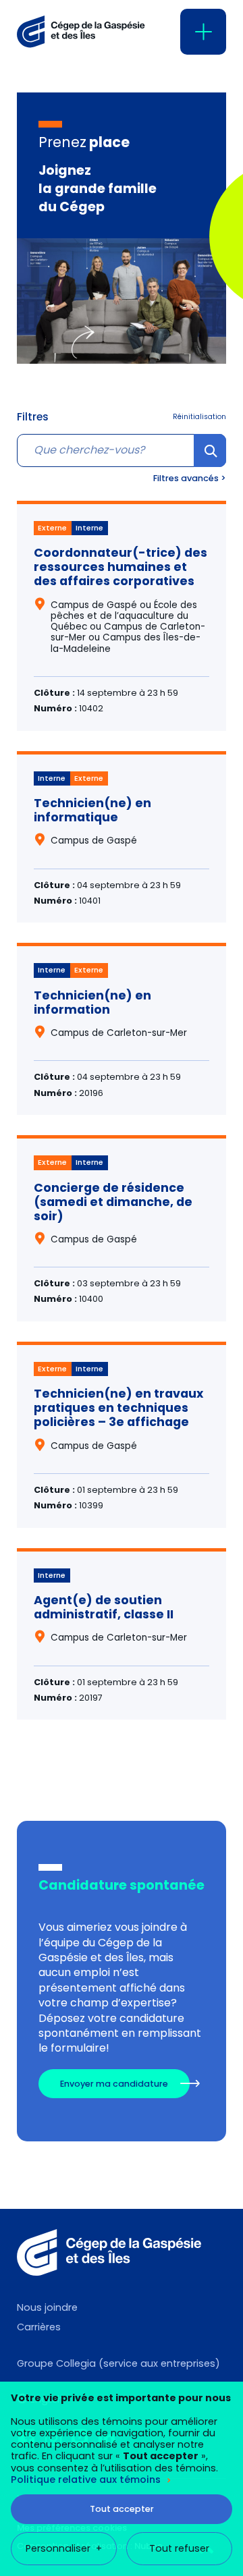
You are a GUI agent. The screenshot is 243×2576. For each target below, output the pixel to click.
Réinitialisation (199, 417)
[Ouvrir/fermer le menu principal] (203, 32)
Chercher (210, 466)
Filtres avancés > (190, 478)
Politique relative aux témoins (86, 2479)
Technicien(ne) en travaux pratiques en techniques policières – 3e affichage (118, 1408)
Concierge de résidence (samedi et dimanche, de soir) (113, 1202)
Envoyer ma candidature (114, 2084)
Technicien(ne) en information (92, 1003)
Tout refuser (179, 2548)
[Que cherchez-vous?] (122, 450)
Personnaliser (63, 2548)
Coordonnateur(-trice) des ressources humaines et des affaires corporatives (120, 567)
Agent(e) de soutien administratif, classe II (104, 1607)
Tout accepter (122, 2509)
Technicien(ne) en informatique (92, 810)
